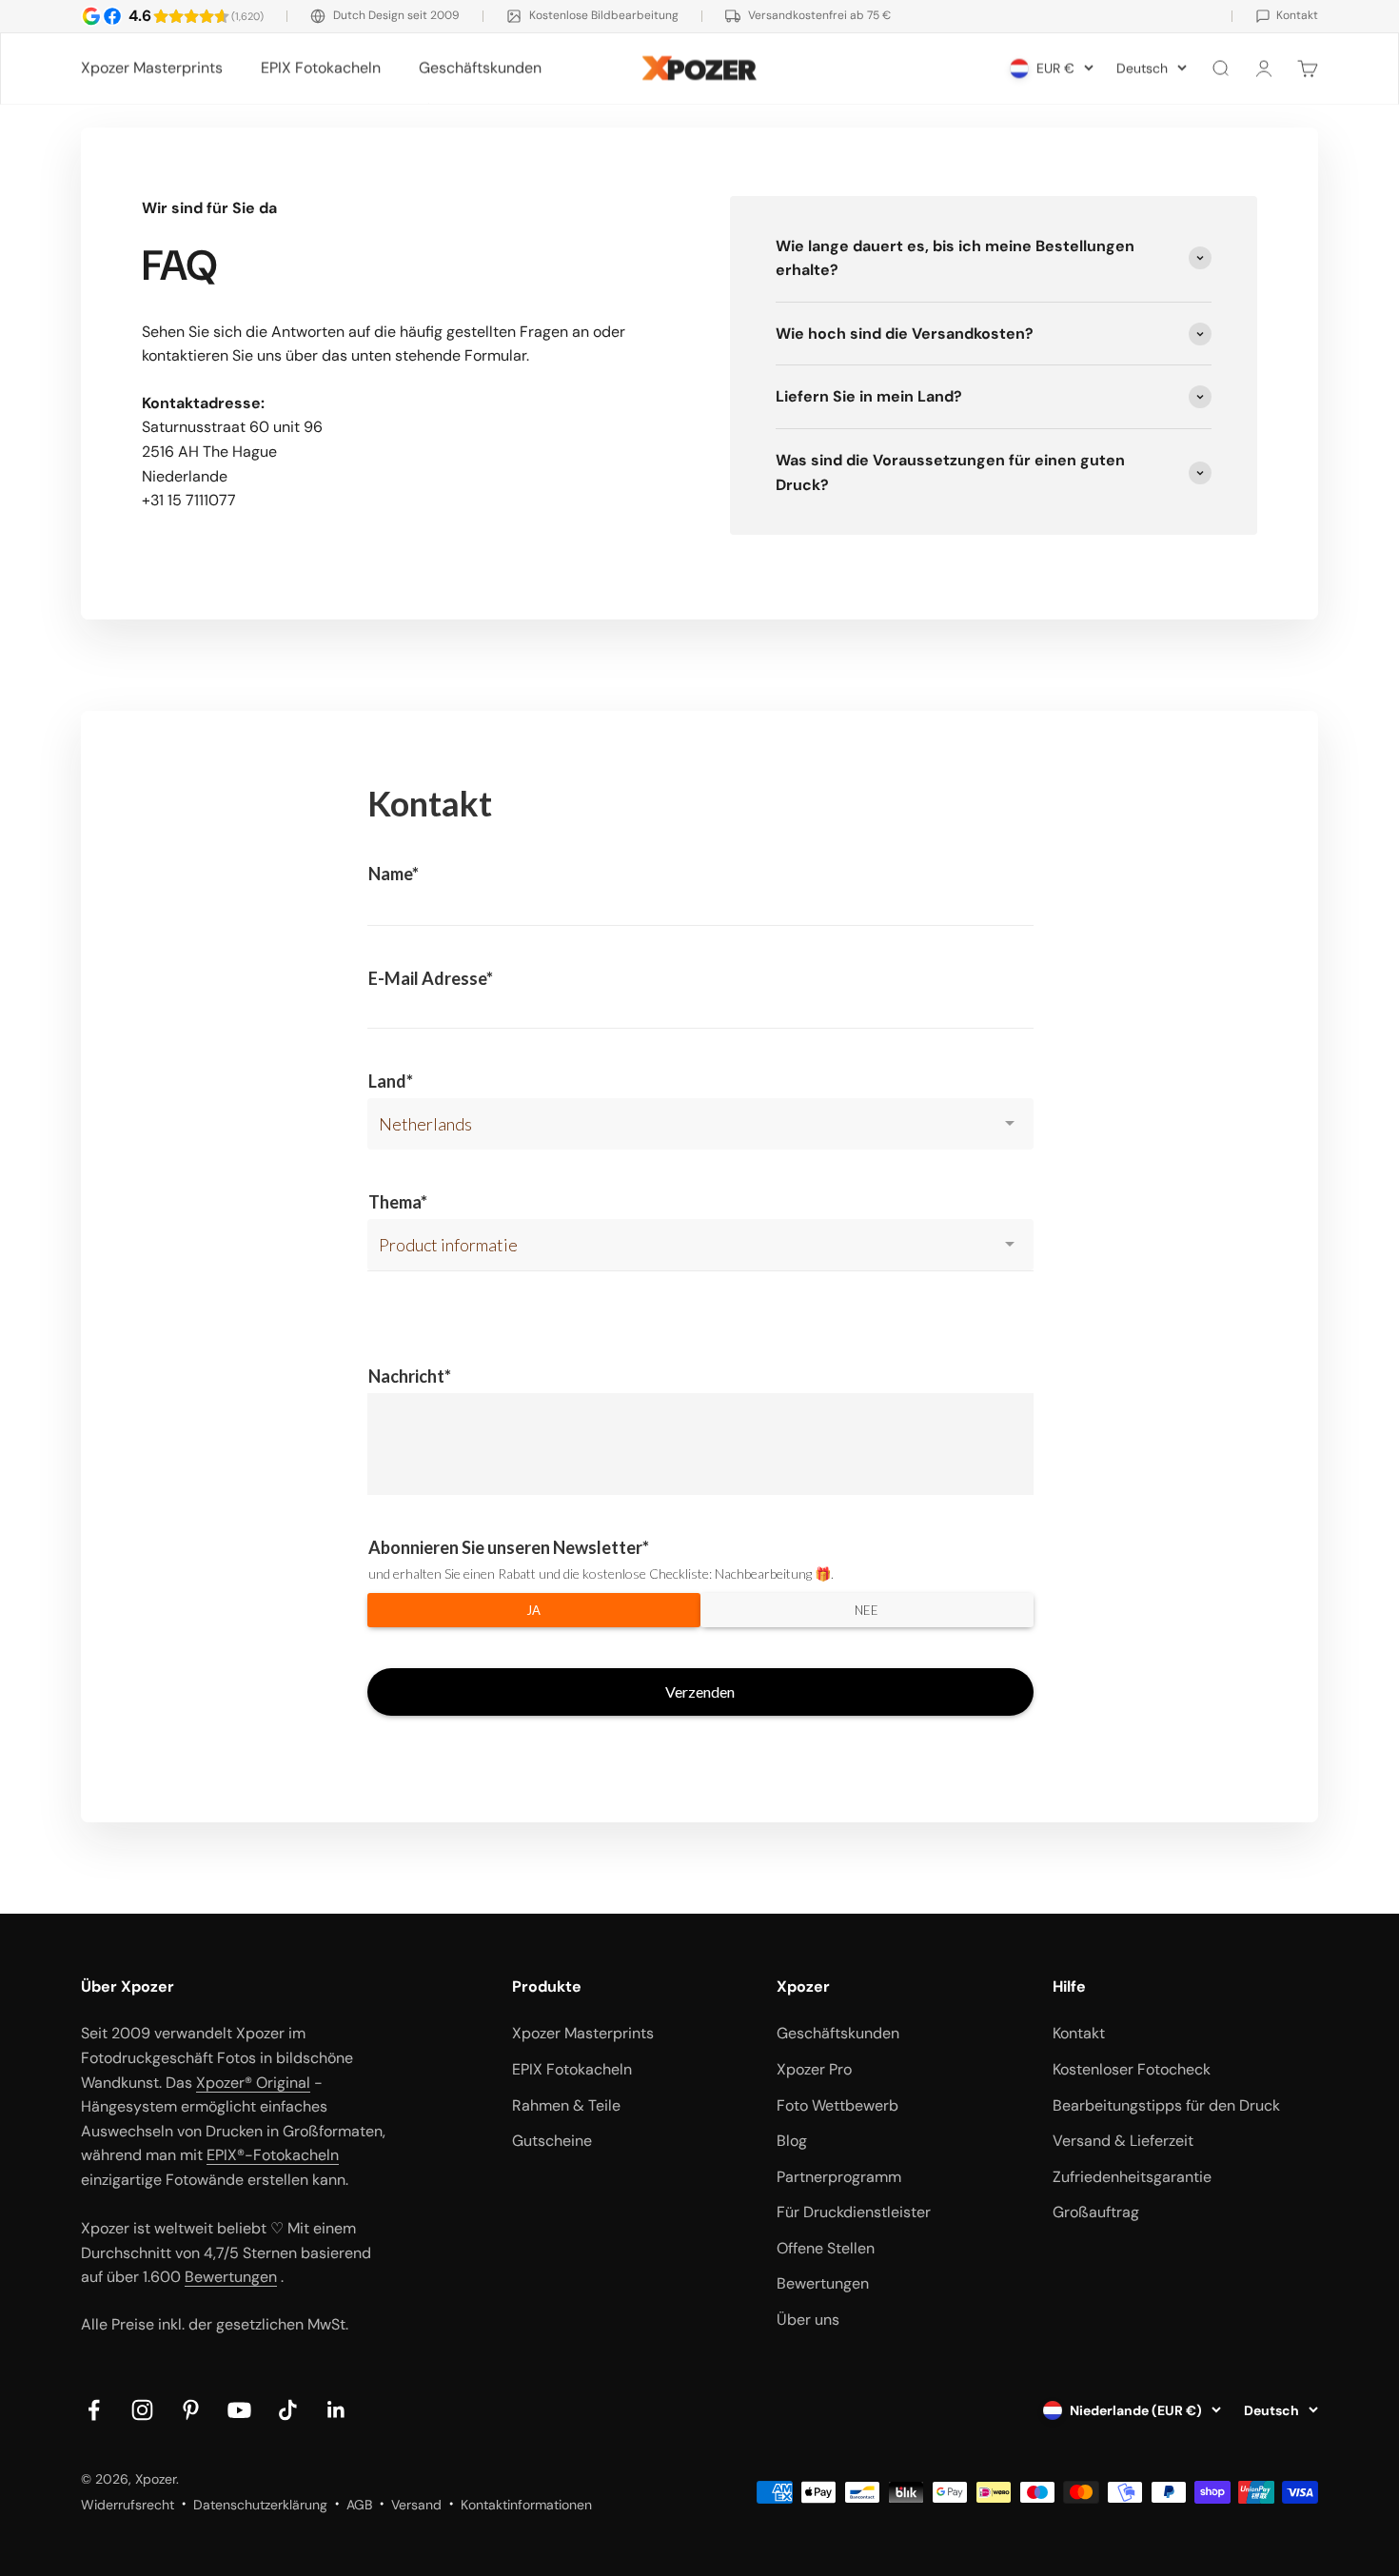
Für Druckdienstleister (854, 2212)
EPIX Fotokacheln (321, 68)
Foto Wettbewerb (837, 2105)
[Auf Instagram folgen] (142, 2410)
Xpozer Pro (814, 2069)
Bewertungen (231, 2277)
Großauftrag (1096, 2212)
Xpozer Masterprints (152, 68)
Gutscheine (552, 2141)
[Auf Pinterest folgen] (191, 2410)
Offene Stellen (826, 2248)
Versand (416, 2505)
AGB (359, 2505)
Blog (792, 2141)
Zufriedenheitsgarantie (1132, 2177)
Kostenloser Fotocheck (1132, 2069)
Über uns (808, 2320)
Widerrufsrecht (128, 2505)
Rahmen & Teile (566, 2105)
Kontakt (1079, 2033)
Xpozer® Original (253, 2083)
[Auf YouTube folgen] (239, 2410)
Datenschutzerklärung (260, 2505)
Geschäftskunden (480, 68)
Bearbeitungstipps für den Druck (1166, 2105)
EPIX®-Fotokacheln (273, 2155)
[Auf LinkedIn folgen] (336, 2410)
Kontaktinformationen (526, 2505)
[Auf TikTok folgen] (288, 2410)
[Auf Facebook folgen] (94, 2410)
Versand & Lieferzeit (1123, 2141)
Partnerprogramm (839, 2177)
